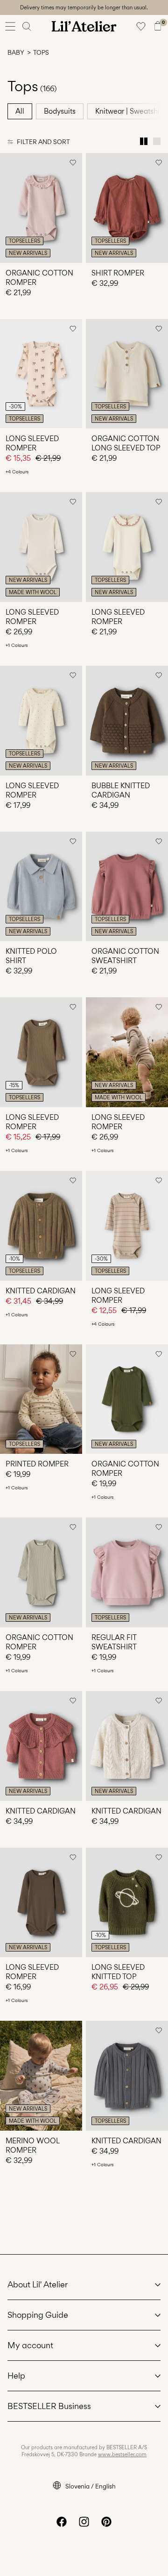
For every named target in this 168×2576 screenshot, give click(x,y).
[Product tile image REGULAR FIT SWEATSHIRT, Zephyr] (127, 1572)
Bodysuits (60, 111)
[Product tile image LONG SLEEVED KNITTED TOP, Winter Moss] (127, 1903)
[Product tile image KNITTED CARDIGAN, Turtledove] (127, 1746)
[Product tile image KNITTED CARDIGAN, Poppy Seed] (127, 2076)
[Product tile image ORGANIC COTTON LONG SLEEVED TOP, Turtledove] (127, 374)
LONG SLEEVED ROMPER (32, 443)
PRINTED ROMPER (37, 1464)
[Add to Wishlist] (73, 162)
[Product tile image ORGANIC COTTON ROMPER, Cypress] (127, 1399)
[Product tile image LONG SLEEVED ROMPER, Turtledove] (41, 547)
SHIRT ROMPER (118, 273)
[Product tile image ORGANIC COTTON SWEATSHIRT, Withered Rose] (127, 887)
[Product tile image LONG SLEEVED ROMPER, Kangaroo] (41, 1052)
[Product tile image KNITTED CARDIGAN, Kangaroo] (41, 1226)
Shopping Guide (38, 2315)
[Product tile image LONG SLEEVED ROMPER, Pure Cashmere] (127, 1226)
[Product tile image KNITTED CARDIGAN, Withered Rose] (41, 1746)
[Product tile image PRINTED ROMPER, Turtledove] (41, 1399)
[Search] (27, 26)
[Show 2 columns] (144, 141)
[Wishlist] (141, 26)
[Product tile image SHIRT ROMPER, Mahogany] (127, 208)
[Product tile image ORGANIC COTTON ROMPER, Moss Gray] (41, 1572)
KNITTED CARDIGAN (41, 1291)
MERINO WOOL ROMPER (32, 2145)
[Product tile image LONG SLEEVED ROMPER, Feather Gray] (127, 1052)
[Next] (8, 216)
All (20, 111)
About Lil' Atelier (38, 2284)
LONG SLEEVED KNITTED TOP (118, 1972)
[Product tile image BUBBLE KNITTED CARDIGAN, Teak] (127, 721)
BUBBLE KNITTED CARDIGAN (121, 790)
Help (16, 2376)
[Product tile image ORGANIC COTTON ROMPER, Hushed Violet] (41, 208)
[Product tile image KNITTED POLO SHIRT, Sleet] (41, 887)
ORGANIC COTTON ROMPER (39, 278)
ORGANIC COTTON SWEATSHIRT (125, 956)
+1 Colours (17, 645)
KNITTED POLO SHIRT (31, 956)
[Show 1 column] (157, 141)
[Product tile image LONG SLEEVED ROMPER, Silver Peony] (41, 374)
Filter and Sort (43, 142)
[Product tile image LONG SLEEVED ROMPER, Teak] (41, 1903)
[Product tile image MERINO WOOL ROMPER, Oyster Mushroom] (41, 2076)
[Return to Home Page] (84, 26)
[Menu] (10, 26)
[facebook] (62, 2522)
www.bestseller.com (122, 2454)
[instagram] (84, 2522)
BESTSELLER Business (49, 2406)
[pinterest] (106, 2522)
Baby (16, 52)
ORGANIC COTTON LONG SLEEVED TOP (126, 443)
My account (30, 2345)
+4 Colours (17, 472)
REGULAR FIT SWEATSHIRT (114, 1642)
